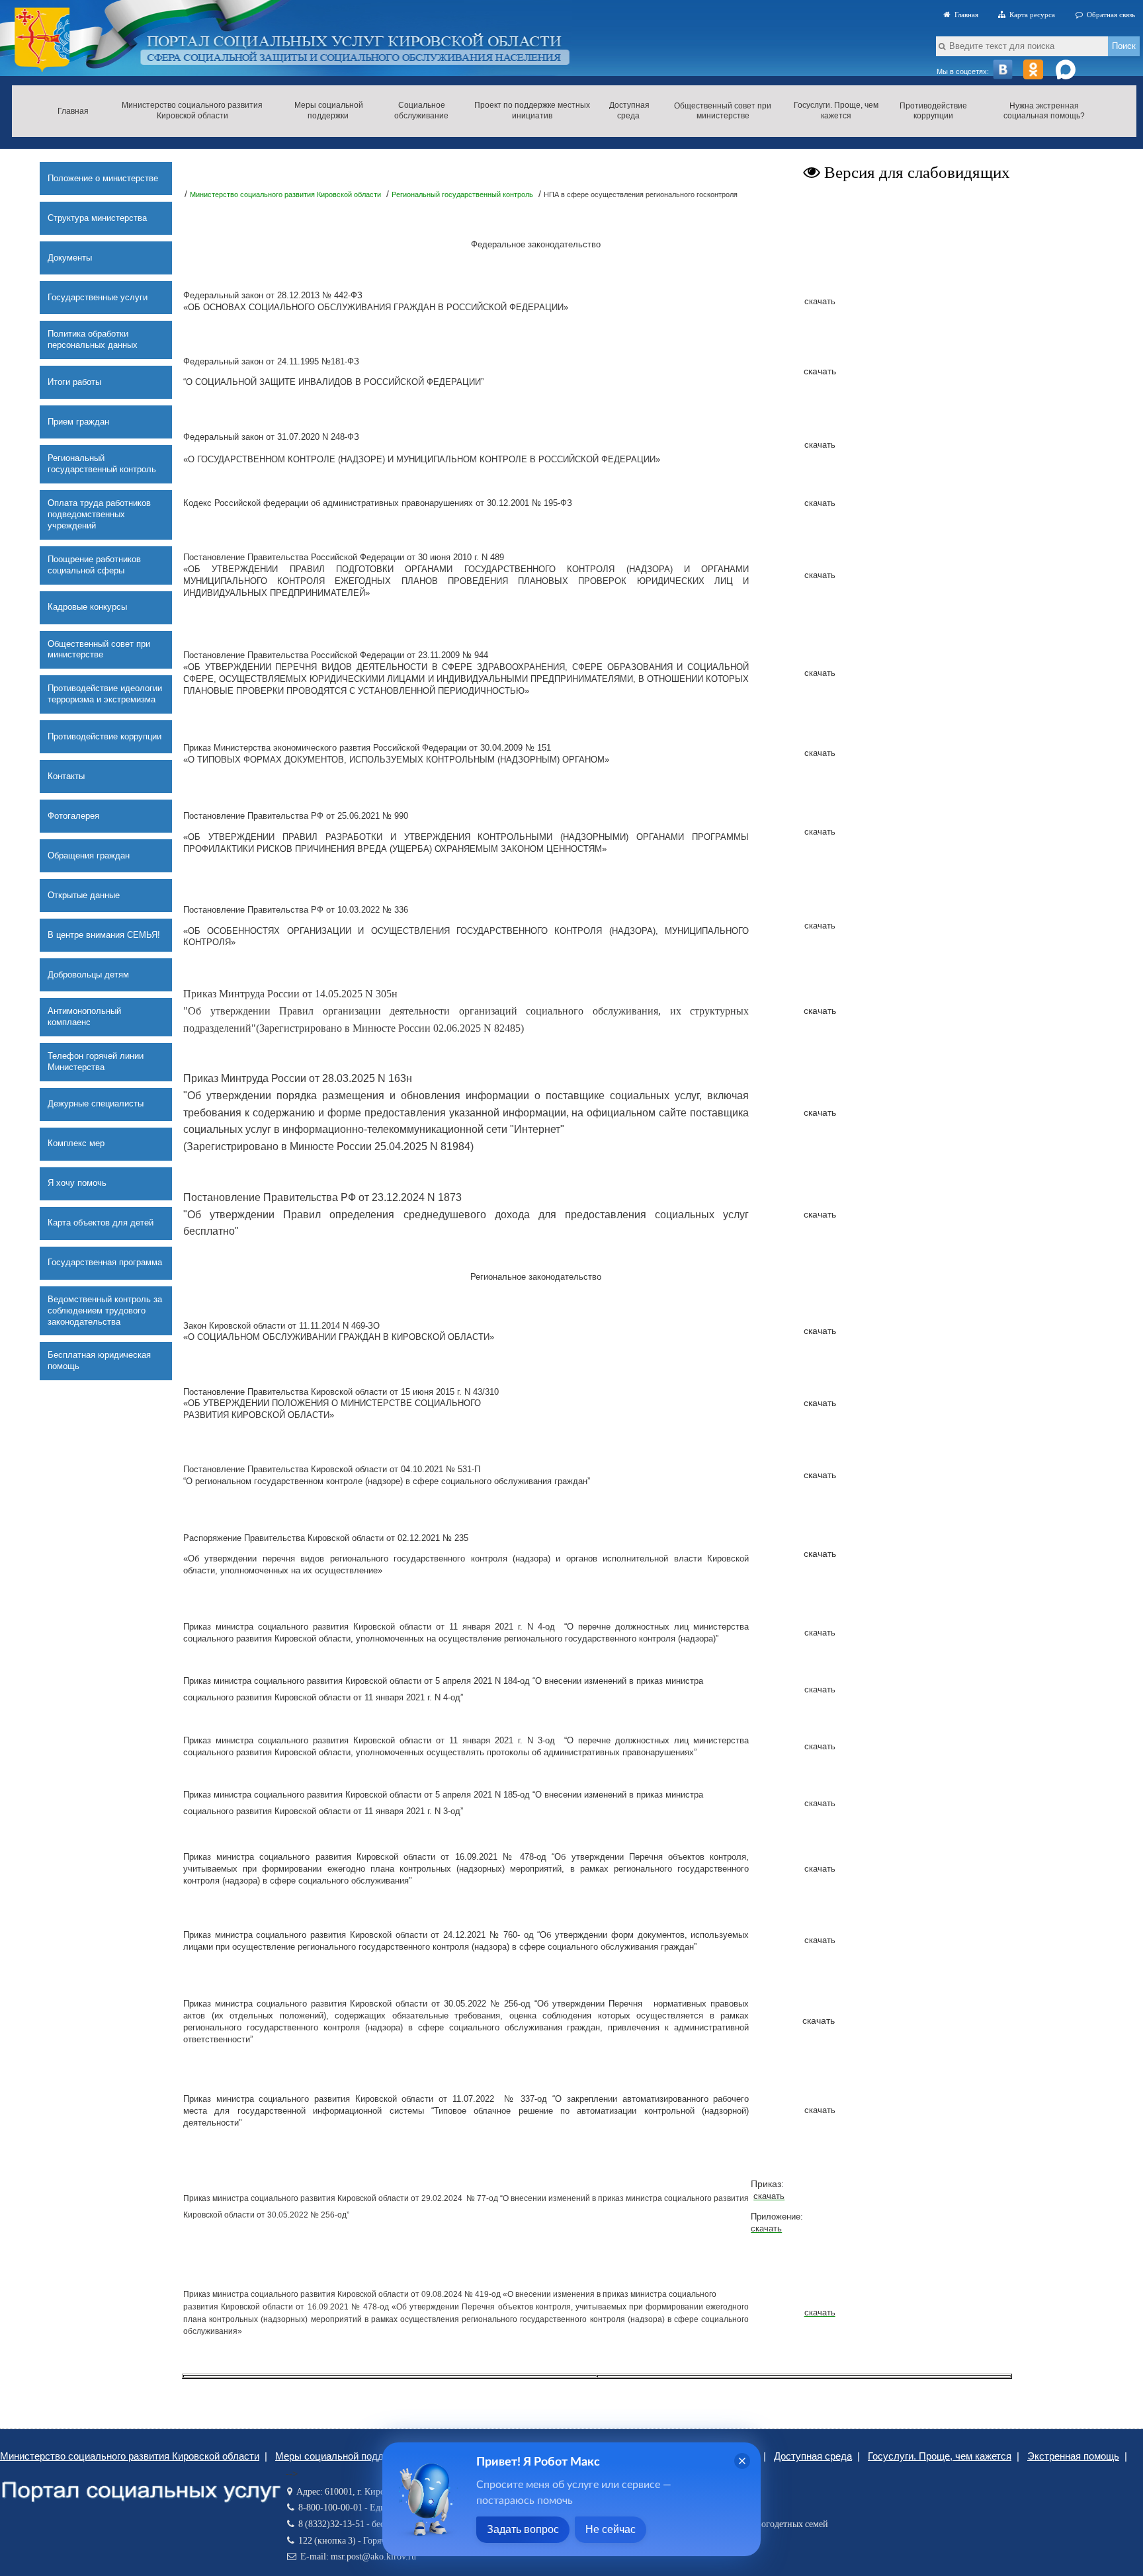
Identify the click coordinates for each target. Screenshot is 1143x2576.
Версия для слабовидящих (915, 172)
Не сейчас (611, 2529)
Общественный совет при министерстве (723, 111)
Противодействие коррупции (933, 111)
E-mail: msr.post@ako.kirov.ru (356, 2556)
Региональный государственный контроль (462, 194)
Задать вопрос (523, 2529)
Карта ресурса (1030, 15)
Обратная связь (1109, 15)
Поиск (1124, 46)
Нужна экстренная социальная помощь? (1044, 111)
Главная (964, 15)
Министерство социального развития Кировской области (285, 194)
